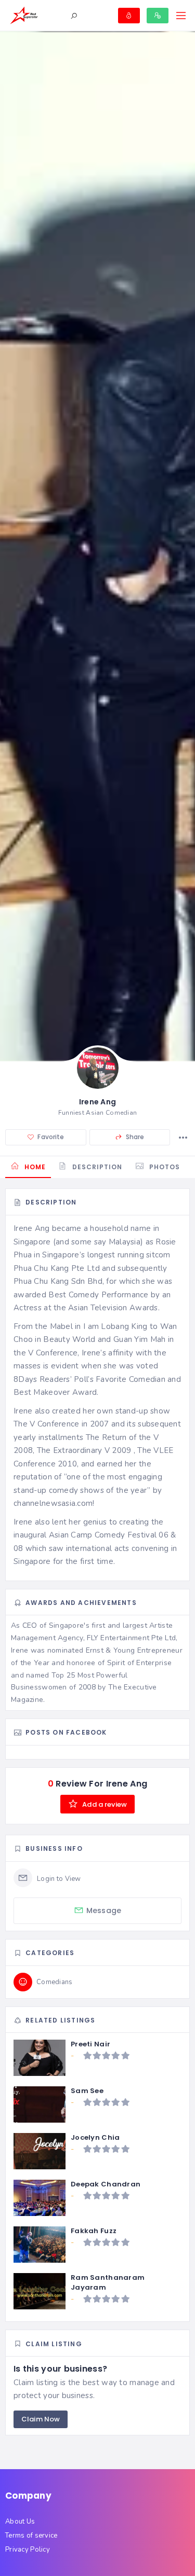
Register (158, 16)
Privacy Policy (28, 2550)
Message (104, 1910)
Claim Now (41, 2419)
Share (134, 1137)
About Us (20, 2522)
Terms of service (31, 2536)
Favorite (50, 1137)
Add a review (104, 1804)
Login (129, 16)
